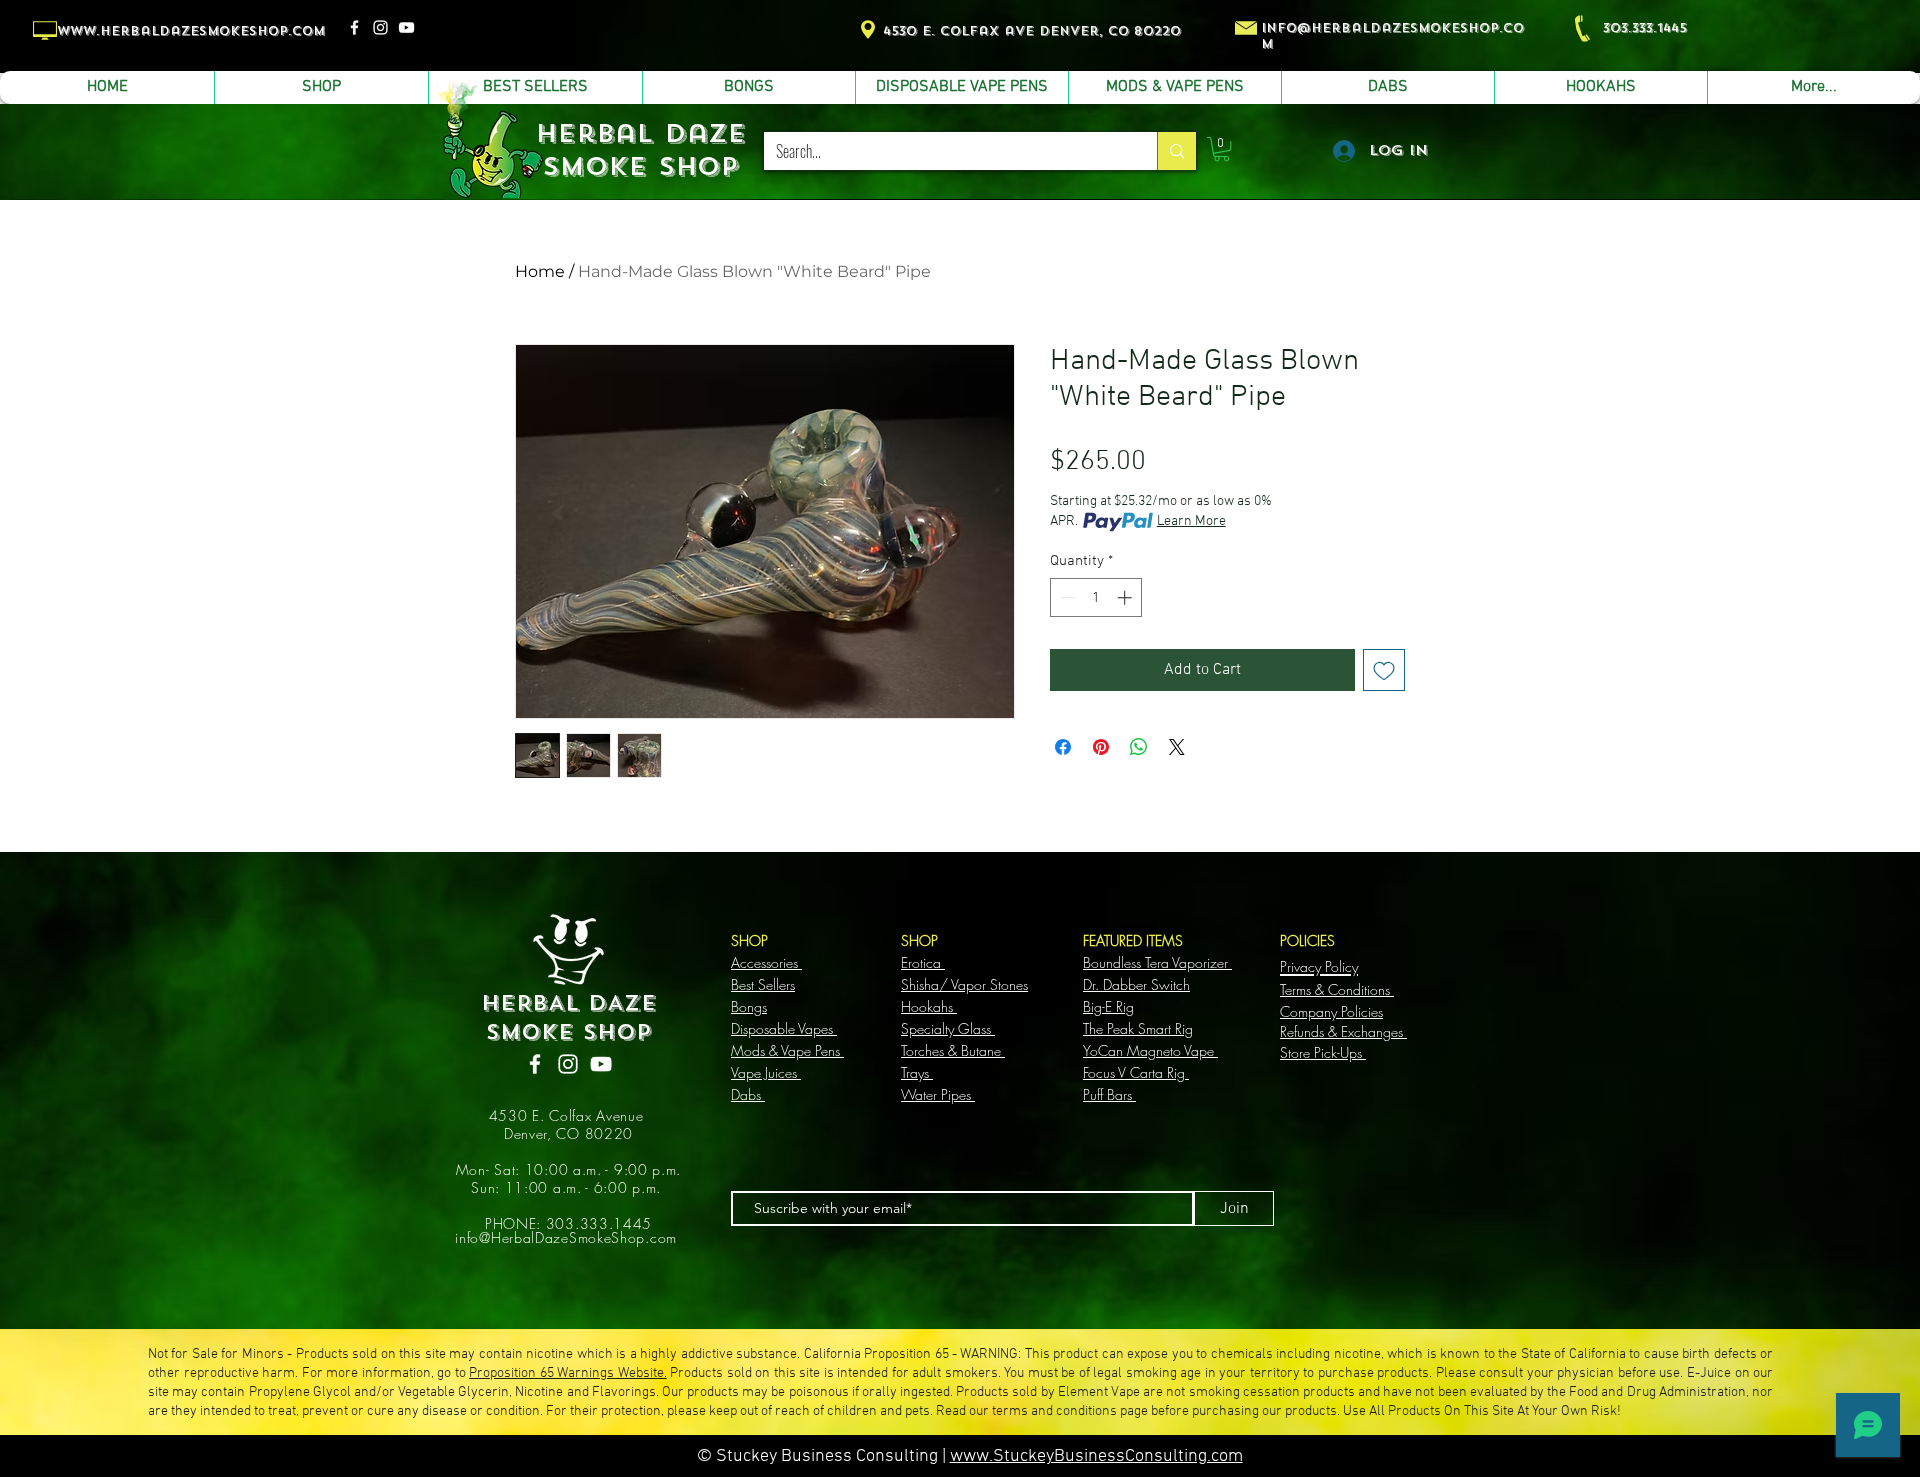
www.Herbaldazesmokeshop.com (191, 31)
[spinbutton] (1096, 597)
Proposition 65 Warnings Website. (568, 1373)
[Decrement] (1066, 597)
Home (540, 271)
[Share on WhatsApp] (1139, 747)
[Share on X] (1177, 747)
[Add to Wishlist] (1384, 670)
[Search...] (1176, 151)
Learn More (1191, 521)
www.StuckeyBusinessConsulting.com (1096, 1456)
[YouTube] (406, 27)
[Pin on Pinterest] (1101, 747)
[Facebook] (354, 27)
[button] (1221, 149)
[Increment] (1126, 597)
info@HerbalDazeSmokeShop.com (566, 1237)
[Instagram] (380, 27)
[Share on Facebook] (1063, 747)
